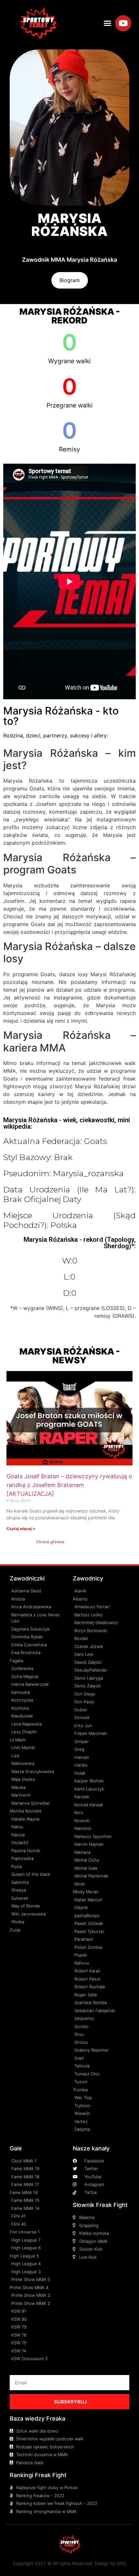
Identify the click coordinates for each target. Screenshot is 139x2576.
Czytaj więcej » (21, 1529)
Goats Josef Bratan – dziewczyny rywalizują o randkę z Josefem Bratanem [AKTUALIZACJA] (69, 1485)
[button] (108, 23)
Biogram (70, 280)
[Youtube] (123, 23)
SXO (122, 2563)
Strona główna (50, 1542)
